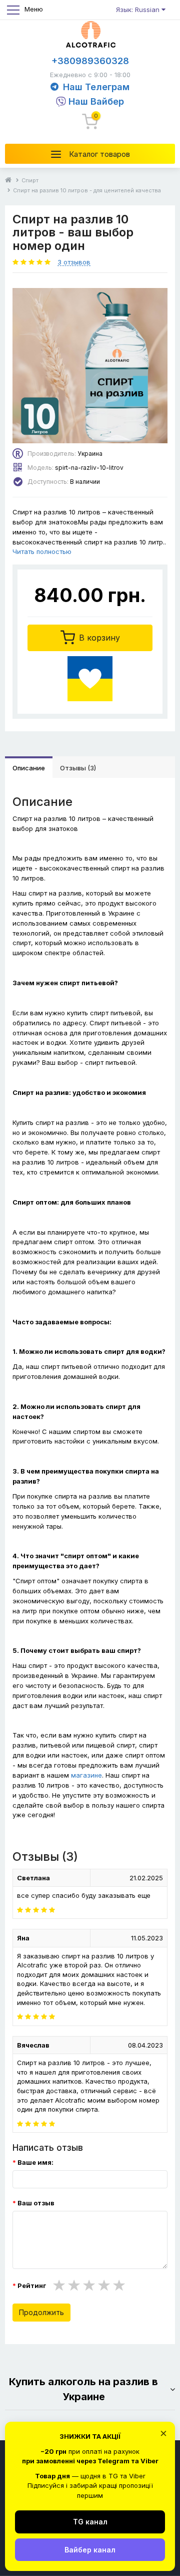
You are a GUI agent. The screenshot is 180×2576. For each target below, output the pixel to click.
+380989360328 (90, 61)
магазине (86, 1775)
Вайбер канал (90, 2550)
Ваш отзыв (36, 2203)
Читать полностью (42, 551)
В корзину (98, 638)
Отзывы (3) (78, 768)
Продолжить (41, 2312)
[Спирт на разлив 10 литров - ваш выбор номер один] (90, 366)
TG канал (90, 2522)
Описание (29, 768)
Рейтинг (32, 2285)
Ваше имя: (35, 2162)
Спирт (30, 180)
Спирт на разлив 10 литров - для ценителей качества (87, 190)
